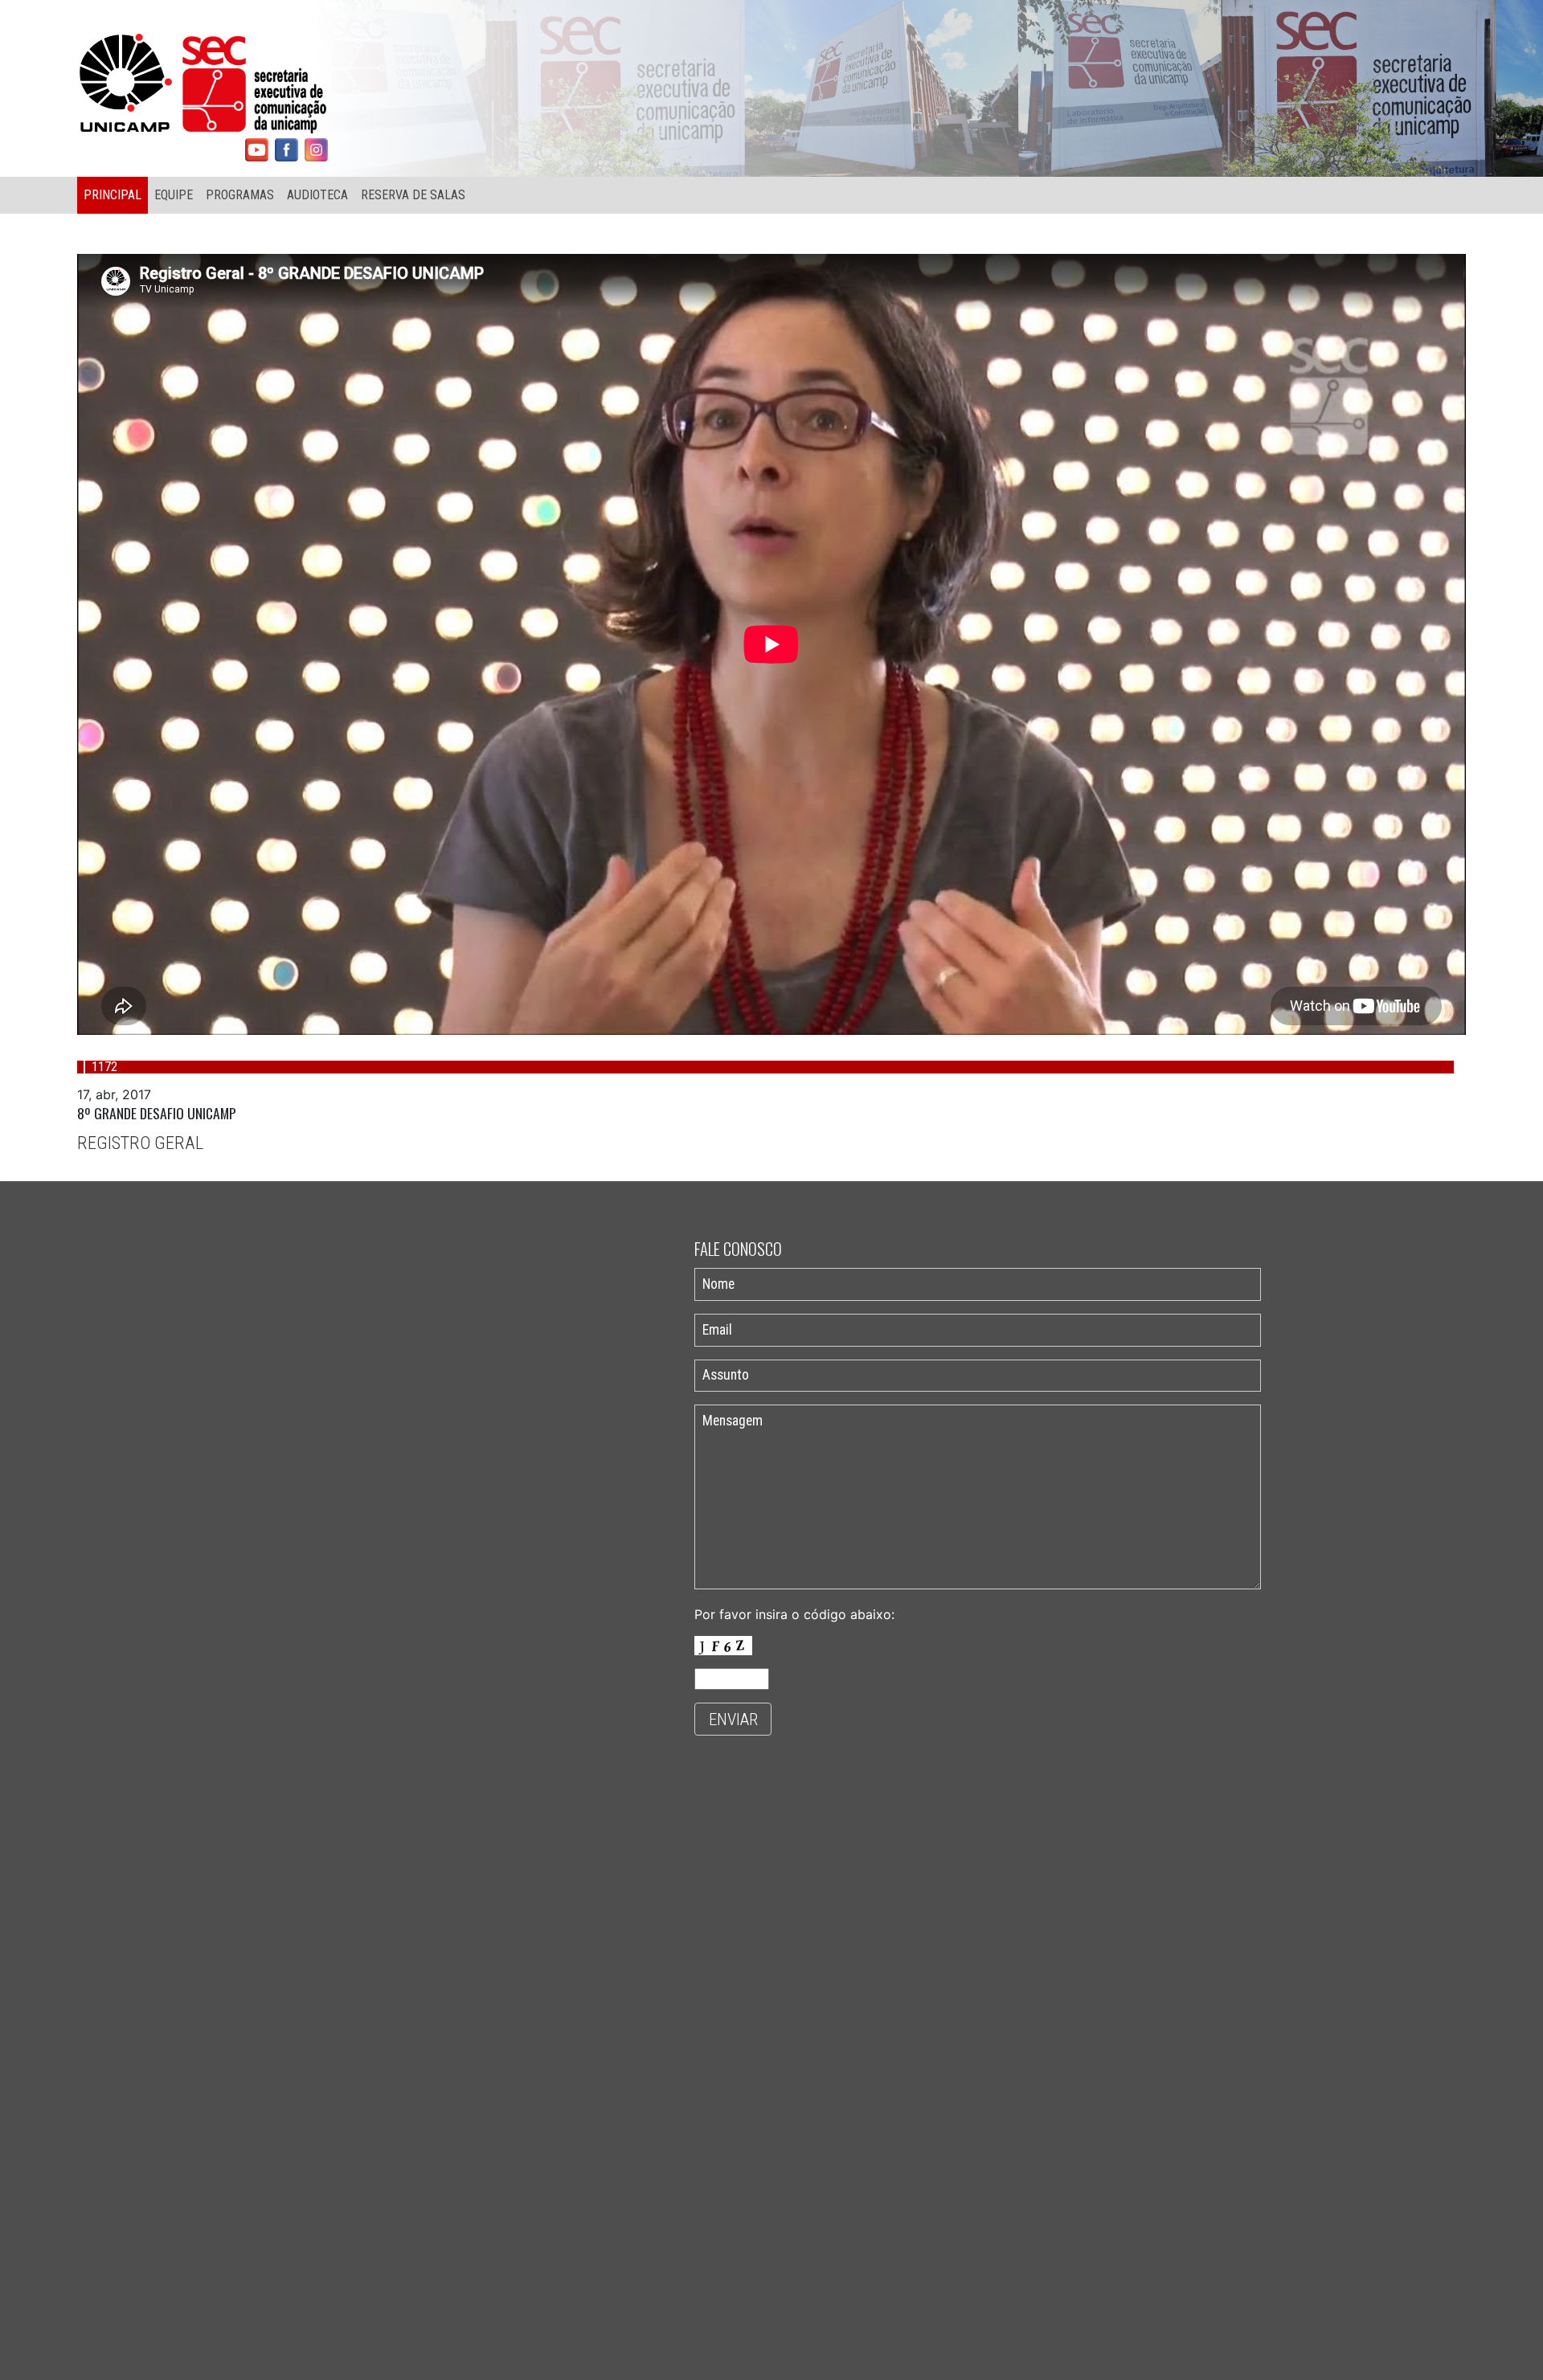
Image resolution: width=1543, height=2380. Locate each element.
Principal (113, 195)
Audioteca (317, 195)
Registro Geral (140, 1143)
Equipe (174, 195)
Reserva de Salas (413, 195)
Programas (240, 195)
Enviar (733, 1720)
